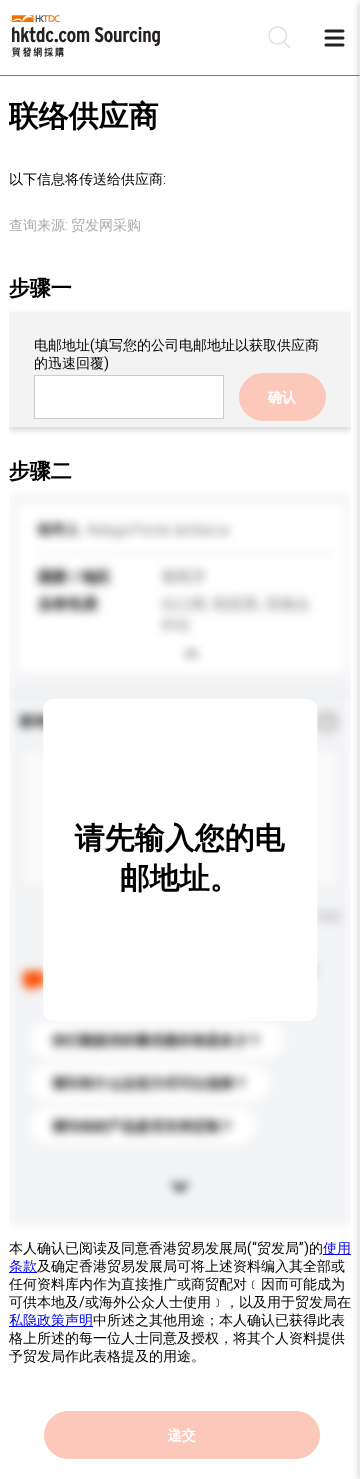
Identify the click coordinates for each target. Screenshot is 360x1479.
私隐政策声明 (51, 1320)
